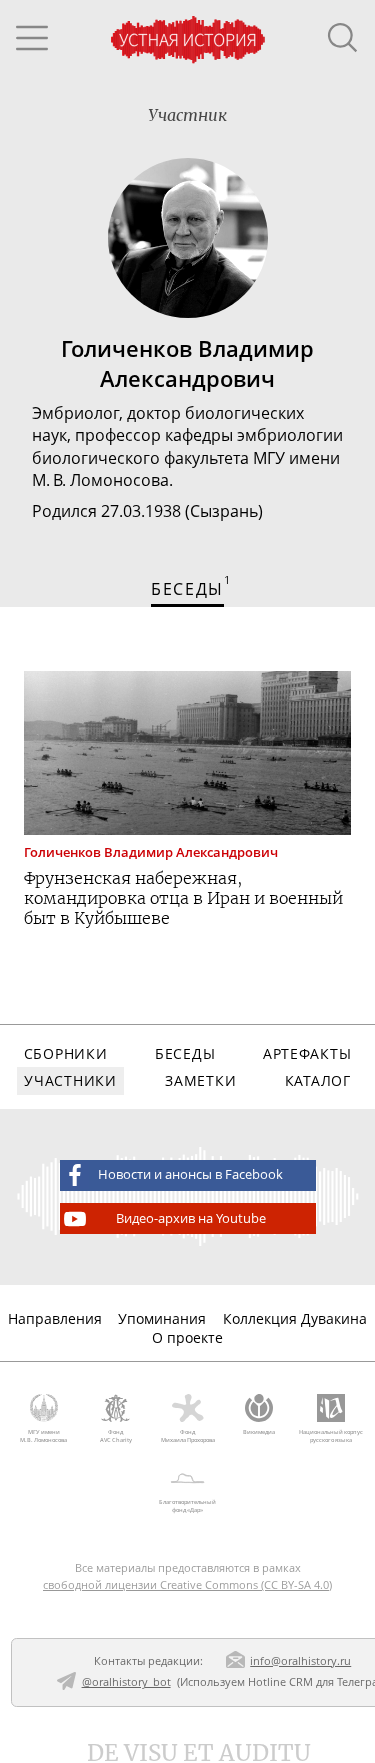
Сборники (66, 1053)
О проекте (187, 1337)
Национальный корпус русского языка (331, 1436)
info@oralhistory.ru (300, 1660)
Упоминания (162, 1318)
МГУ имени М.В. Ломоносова (43, 1436)
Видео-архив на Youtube (191, 1218)
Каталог (318, 1080)
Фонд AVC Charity (116, 1436)
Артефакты (307, 1053)
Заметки (200, 1080)
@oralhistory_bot (126, 1681)
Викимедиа (259, 1432)
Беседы (185, 1053)
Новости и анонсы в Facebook (190, 1174)
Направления (55, 1318)
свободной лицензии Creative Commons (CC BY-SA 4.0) (187, 1584)
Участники (70, 1080)
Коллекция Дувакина (295, 1318)
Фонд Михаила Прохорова (188, 1436)
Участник (187, 115)
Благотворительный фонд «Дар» (187, 1506)
